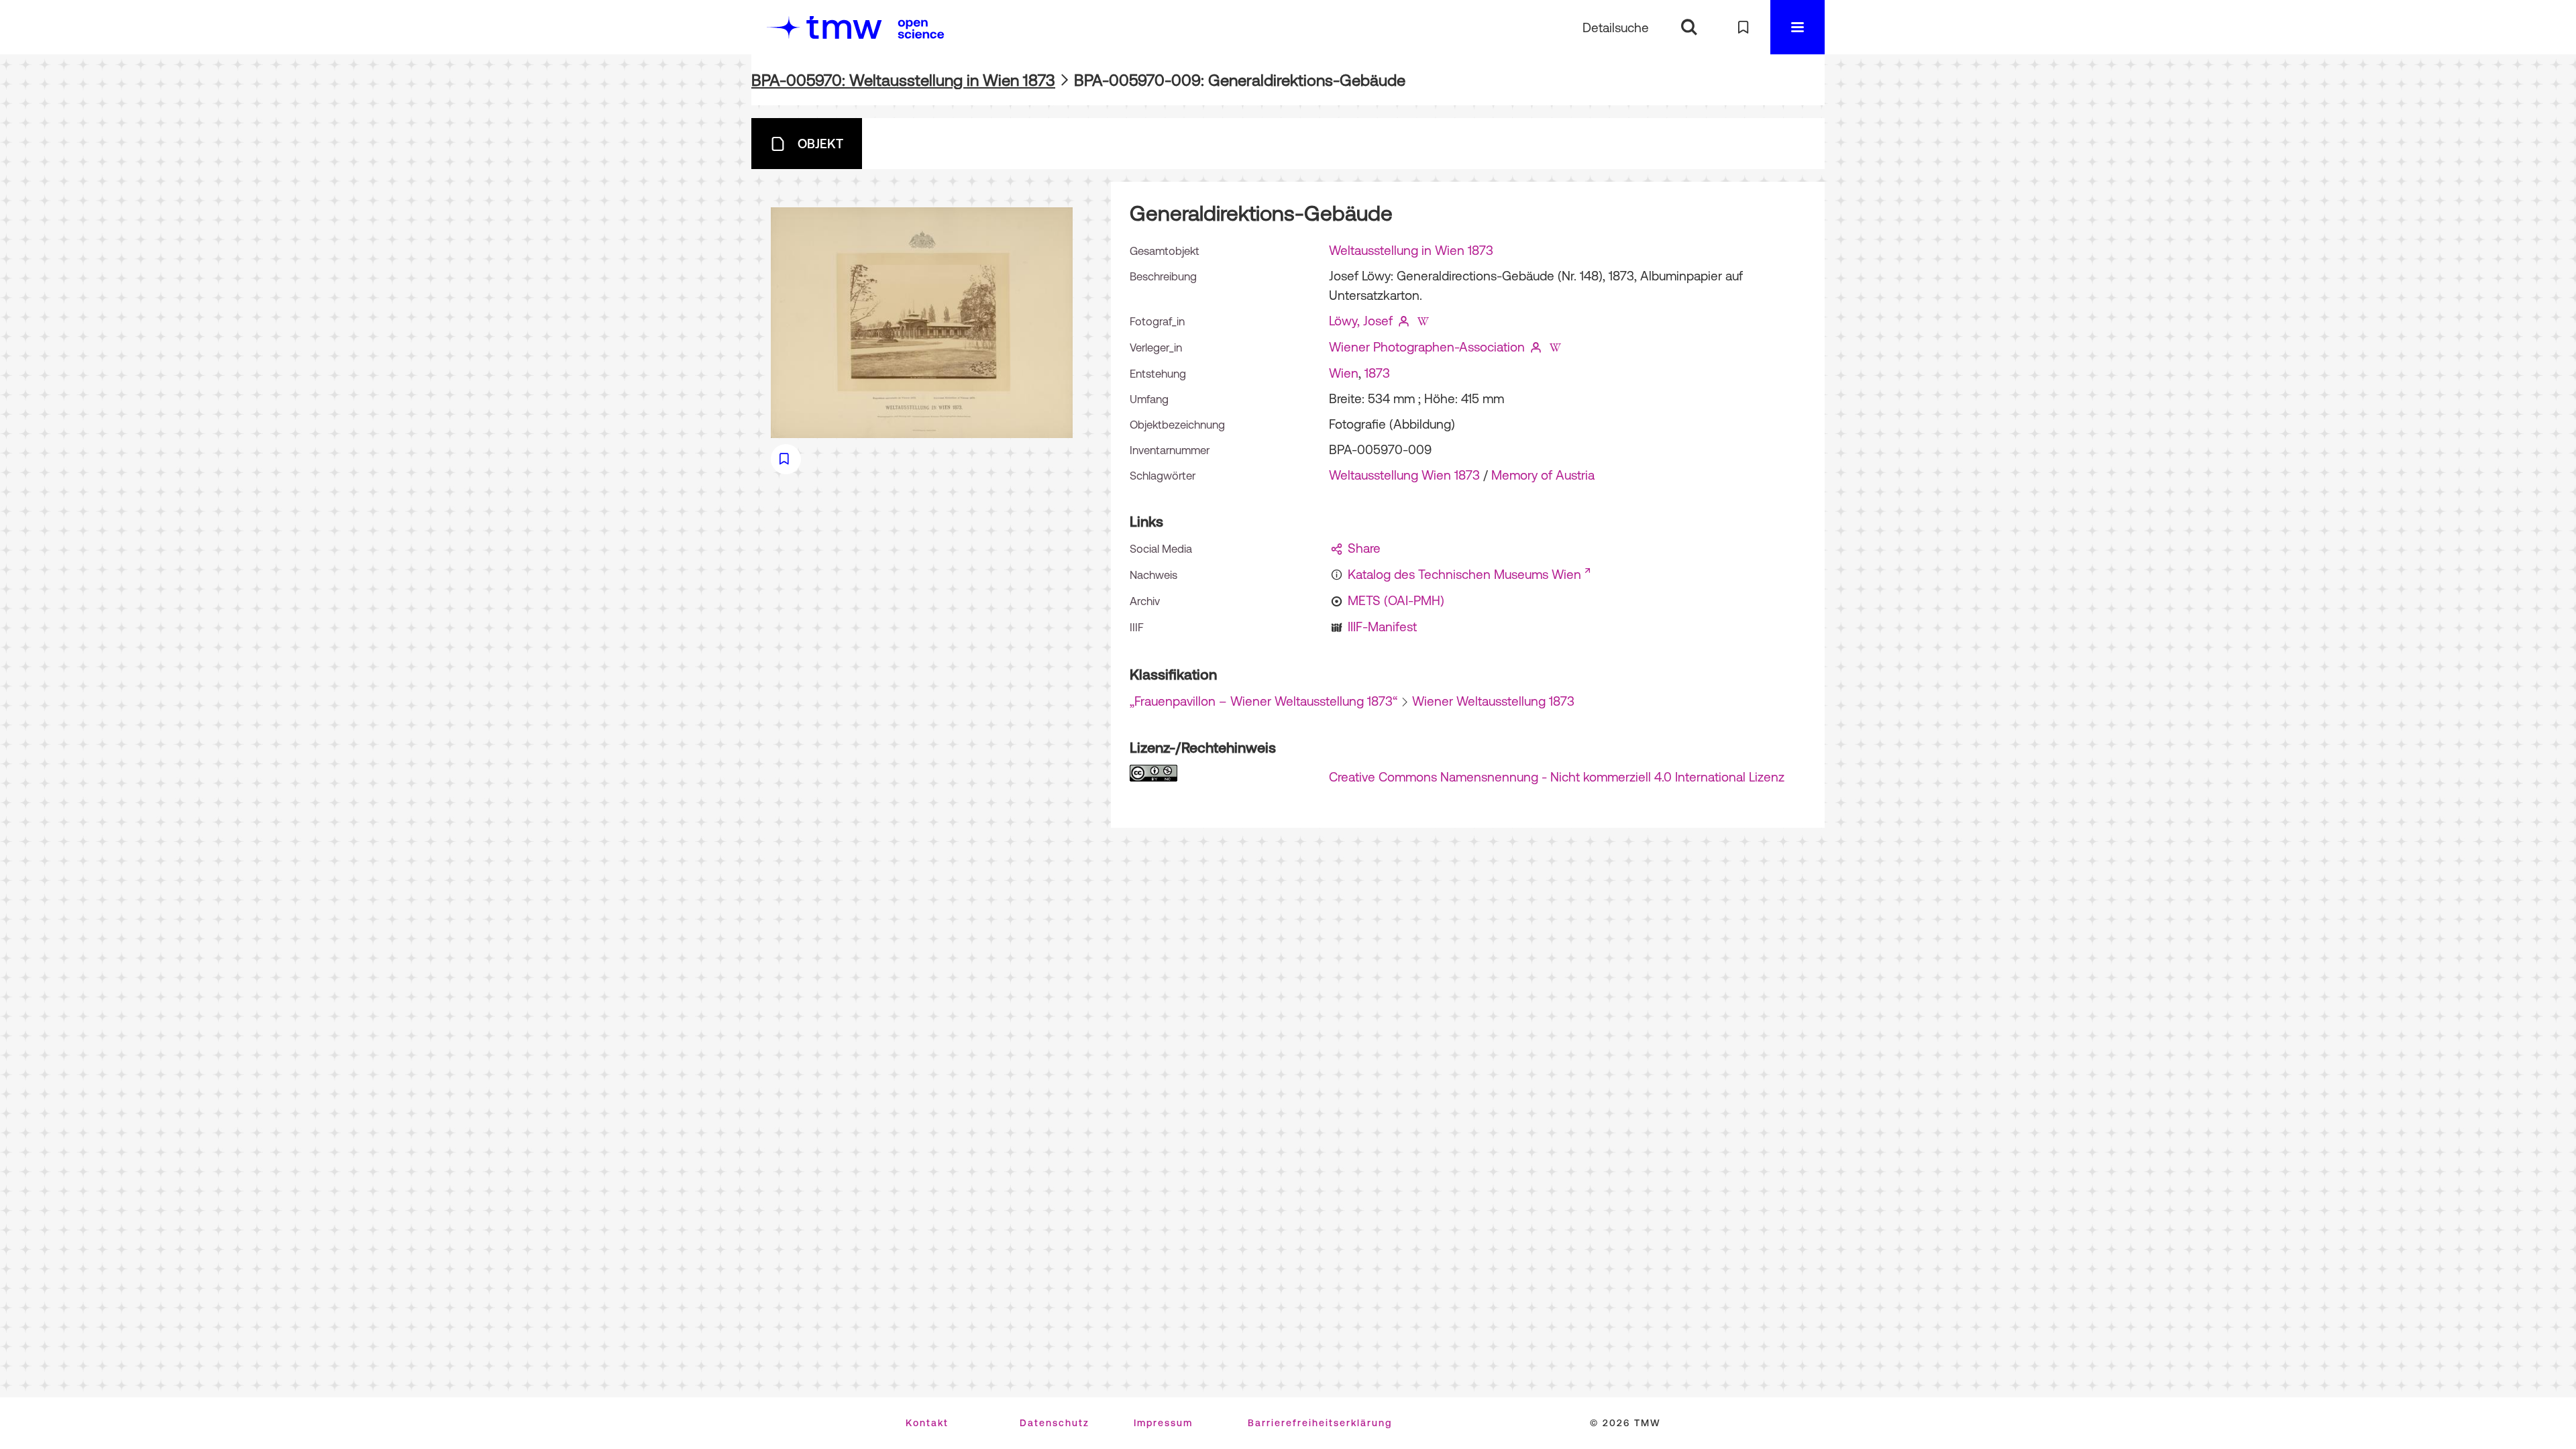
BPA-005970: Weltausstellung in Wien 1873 (903, 80)
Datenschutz (1055, 1423)
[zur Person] (1404, 321)
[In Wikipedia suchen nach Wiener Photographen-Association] (1555, 347)
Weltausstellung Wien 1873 (1404, 475)
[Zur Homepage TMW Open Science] (921, 29)
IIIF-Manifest (1382, 627)
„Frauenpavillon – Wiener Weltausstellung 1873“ (1264, 701)
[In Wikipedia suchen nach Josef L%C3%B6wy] (1423, 321)
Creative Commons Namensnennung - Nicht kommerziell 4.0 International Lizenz (1557, 777)
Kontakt (927, 1423)
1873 (1377, 373)
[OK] (1689, 27)
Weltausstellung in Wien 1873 (1411, 250)
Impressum (1163, 1423)
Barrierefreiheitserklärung (1320, 1423)
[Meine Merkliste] (1743, 27)
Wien (1344, 373)
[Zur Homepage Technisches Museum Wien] (824, 27)
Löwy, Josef (1361, 321)
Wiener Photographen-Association (1427, 347)
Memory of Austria (1543, 475)
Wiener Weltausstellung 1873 (1493, 701)
